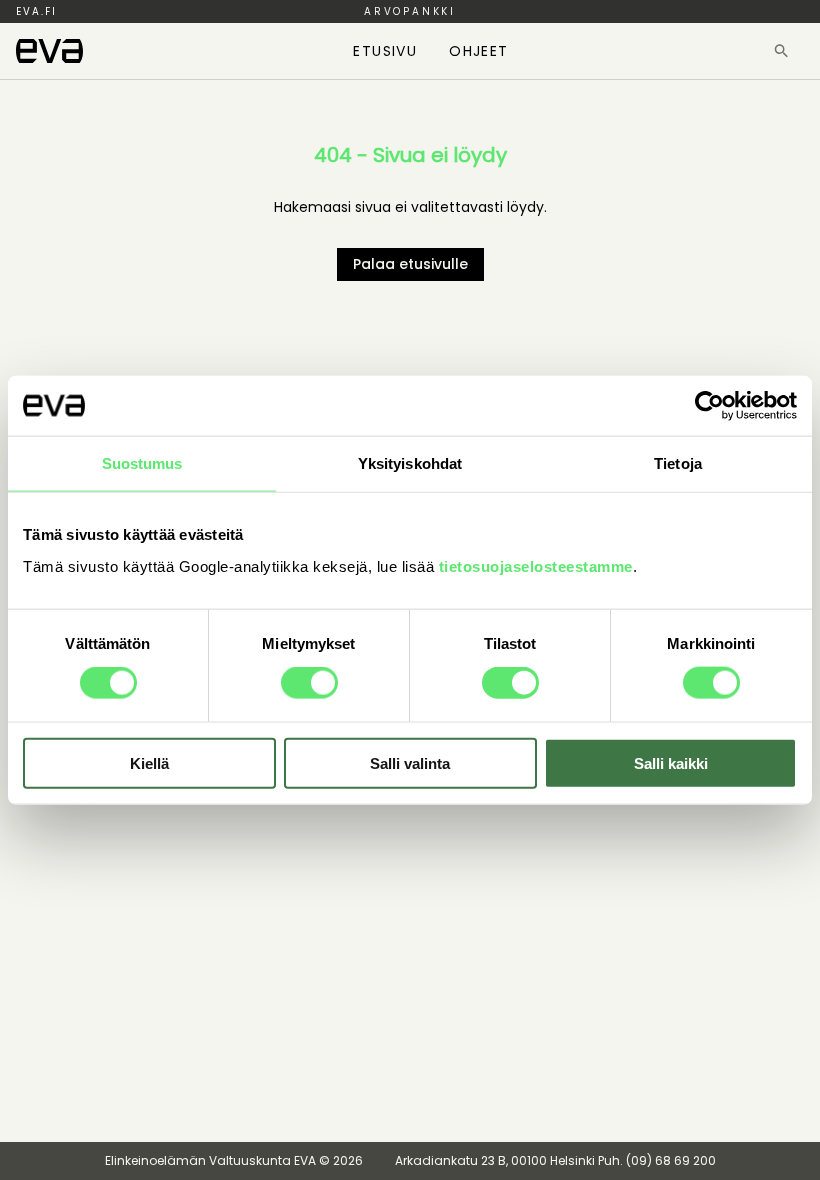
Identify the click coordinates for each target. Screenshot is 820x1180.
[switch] (309, 683)
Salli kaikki (671, 762)
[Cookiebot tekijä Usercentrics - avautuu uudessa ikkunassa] (709, 406)
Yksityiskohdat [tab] (410, 463)
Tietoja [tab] (678, 463)
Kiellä (149, 762)
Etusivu (385, 51)
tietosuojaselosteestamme (536, 565)
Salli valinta (410, 762)
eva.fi (36, 11)
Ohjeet (478, 51)
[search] (781, 51)
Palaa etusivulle (410, 264)
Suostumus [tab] (142, 463)
